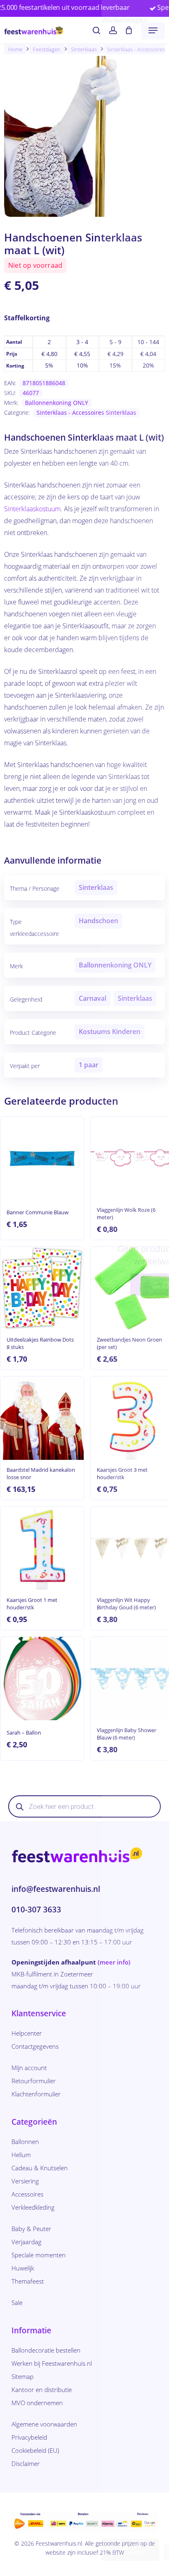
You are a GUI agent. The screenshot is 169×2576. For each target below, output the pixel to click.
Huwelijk (23, 2268)
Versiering (25, 2181)
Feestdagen (47, 49)
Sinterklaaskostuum (32, 509)
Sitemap (23, 2376)
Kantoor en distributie (42, 2390)
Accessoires (27, 2194)
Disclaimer (26, 2463)
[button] (153, 30)
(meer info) (114, 1962)
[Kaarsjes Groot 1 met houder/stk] (42, 1548)
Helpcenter (27, 2033)
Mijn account (29, 2068)
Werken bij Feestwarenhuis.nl (52, 2363)
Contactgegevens (35, 2046)
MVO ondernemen (37, 2403)
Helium (21, 2155)
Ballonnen (25, 2142)
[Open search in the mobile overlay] (84, 1806)
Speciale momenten (39, 2255)
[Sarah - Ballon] (42, 1679)
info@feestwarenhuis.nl (56, 1889)
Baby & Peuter (31, 2229)
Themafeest (28, 2281)
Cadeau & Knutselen (40, 2168)
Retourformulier (34, 2081)
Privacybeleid (29, 2437)
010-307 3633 (36, 1910)
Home (15, 49)
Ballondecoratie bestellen (46, 2350)
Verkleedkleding (33, 2207)
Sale (17, 2303)
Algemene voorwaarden (44, 2424)
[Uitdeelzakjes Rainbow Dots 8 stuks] (42, 1288)
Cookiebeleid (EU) (35, 2450)
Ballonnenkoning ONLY (57, 403)
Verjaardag (26, 2242)
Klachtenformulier (36, 2094)
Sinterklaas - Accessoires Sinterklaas (86, 412)
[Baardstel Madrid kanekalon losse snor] (42, 1418)
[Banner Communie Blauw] (42, 1158)
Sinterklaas (84, 49)
